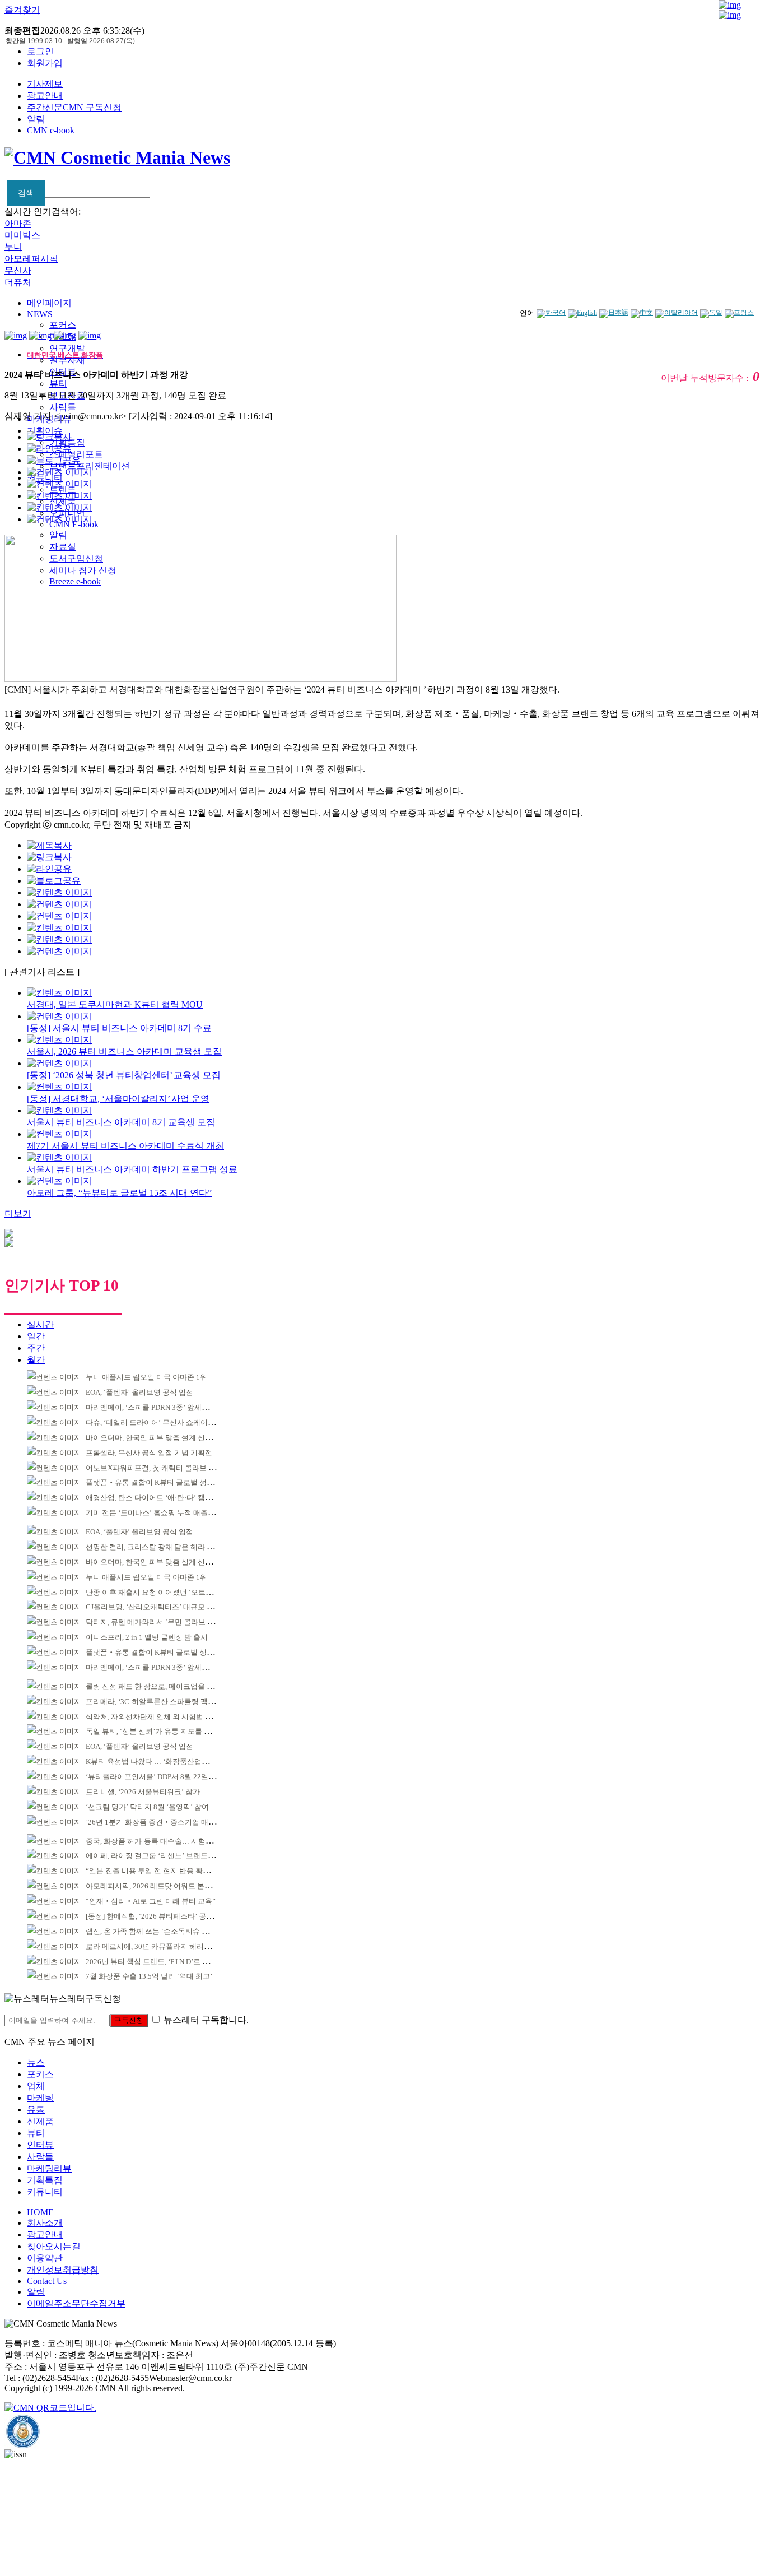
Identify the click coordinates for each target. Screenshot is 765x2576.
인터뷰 (40, 2145)
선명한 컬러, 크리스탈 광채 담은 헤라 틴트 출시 (162, 1547)
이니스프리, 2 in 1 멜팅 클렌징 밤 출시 (147, 1637)
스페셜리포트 (76, 454)
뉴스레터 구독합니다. (206, 2020)
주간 (36, 1348)
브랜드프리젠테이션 (90, 466)
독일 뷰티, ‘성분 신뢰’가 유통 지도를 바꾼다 (156, 1731)
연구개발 (67, 348)
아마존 (18, 223)
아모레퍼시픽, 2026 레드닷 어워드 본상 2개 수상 (163, 1886)
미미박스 (22, 235)
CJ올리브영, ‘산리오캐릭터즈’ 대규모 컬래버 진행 (165, 1607)
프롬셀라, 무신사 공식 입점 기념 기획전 (149, 1453)
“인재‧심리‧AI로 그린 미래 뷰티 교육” (151, 1901)
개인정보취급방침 (63, 2270)
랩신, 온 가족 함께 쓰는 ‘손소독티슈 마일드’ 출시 (164, 1931)
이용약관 (45, 2258)
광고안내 (45, 96)
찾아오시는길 (54, 2246)
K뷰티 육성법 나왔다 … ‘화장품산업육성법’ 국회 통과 (172, 1762)
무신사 (18, 270)
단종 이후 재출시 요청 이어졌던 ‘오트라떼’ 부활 (162, 1592)
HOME (40, 2212)
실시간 (40, 1324)
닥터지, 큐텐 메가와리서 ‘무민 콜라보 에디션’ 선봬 (167, 1622)
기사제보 (45, 84)
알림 (36, 119)
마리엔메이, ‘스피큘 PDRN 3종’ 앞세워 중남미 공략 (167, 1407)
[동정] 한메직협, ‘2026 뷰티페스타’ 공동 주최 (158, 1916)
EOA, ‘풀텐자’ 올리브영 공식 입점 (139, 1392)
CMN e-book (51, 130)
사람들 (63, 407)
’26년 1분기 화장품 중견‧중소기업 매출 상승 (159, 1822)
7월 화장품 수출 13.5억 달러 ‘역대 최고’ (149, 1976)
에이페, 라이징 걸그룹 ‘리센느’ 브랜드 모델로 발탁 (167, 1856)
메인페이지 (49, 303)
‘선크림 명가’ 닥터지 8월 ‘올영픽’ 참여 (147, 1807)
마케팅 (40, 2098)
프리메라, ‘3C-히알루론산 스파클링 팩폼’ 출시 (160, 1702)
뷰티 (58, 384)
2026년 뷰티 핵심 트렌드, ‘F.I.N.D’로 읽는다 (155, 1962)
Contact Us (47, 2281)
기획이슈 (45, 431)
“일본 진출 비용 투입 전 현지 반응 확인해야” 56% (165, 1871)
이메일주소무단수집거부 (76, 2303)
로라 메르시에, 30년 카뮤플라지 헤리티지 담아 (160, 1946)
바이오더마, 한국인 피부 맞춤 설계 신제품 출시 (161, 1438)
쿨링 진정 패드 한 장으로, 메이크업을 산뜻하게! (162, 1686)
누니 (13, 247)
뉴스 (36, 2062)
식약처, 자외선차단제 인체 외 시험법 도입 (153, 1717)
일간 (36, 1336)
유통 (36, 2109)
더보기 (18, 1213)
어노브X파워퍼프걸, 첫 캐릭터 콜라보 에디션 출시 (166, 1468)
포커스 (63, 325)
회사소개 (45, 2223)
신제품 (40, 2121)
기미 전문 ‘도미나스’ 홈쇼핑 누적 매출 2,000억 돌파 (168, 1513)
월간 (36, 1360)
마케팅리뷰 (49, 2168)
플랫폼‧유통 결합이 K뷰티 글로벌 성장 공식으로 (165, 1482)
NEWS (40, 314)
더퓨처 (18, 282)
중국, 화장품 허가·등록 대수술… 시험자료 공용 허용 (169, 1841)
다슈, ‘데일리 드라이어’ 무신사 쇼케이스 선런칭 (162, 1422)
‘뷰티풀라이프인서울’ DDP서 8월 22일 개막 (155, 1777)
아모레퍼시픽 (31, 259)
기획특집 (45, 2180)
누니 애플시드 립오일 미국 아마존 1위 (146, 1377)
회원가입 (45, 63)
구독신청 (129, 2020)
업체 (36, 2086)
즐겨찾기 (22, 10)
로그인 (40, 51)
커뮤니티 (45, 2192)
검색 (26, 193)
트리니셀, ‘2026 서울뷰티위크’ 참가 (143, 1792)
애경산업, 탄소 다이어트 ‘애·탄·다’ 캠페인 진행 (161, 1498)
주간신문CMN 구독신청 (74, 107)
